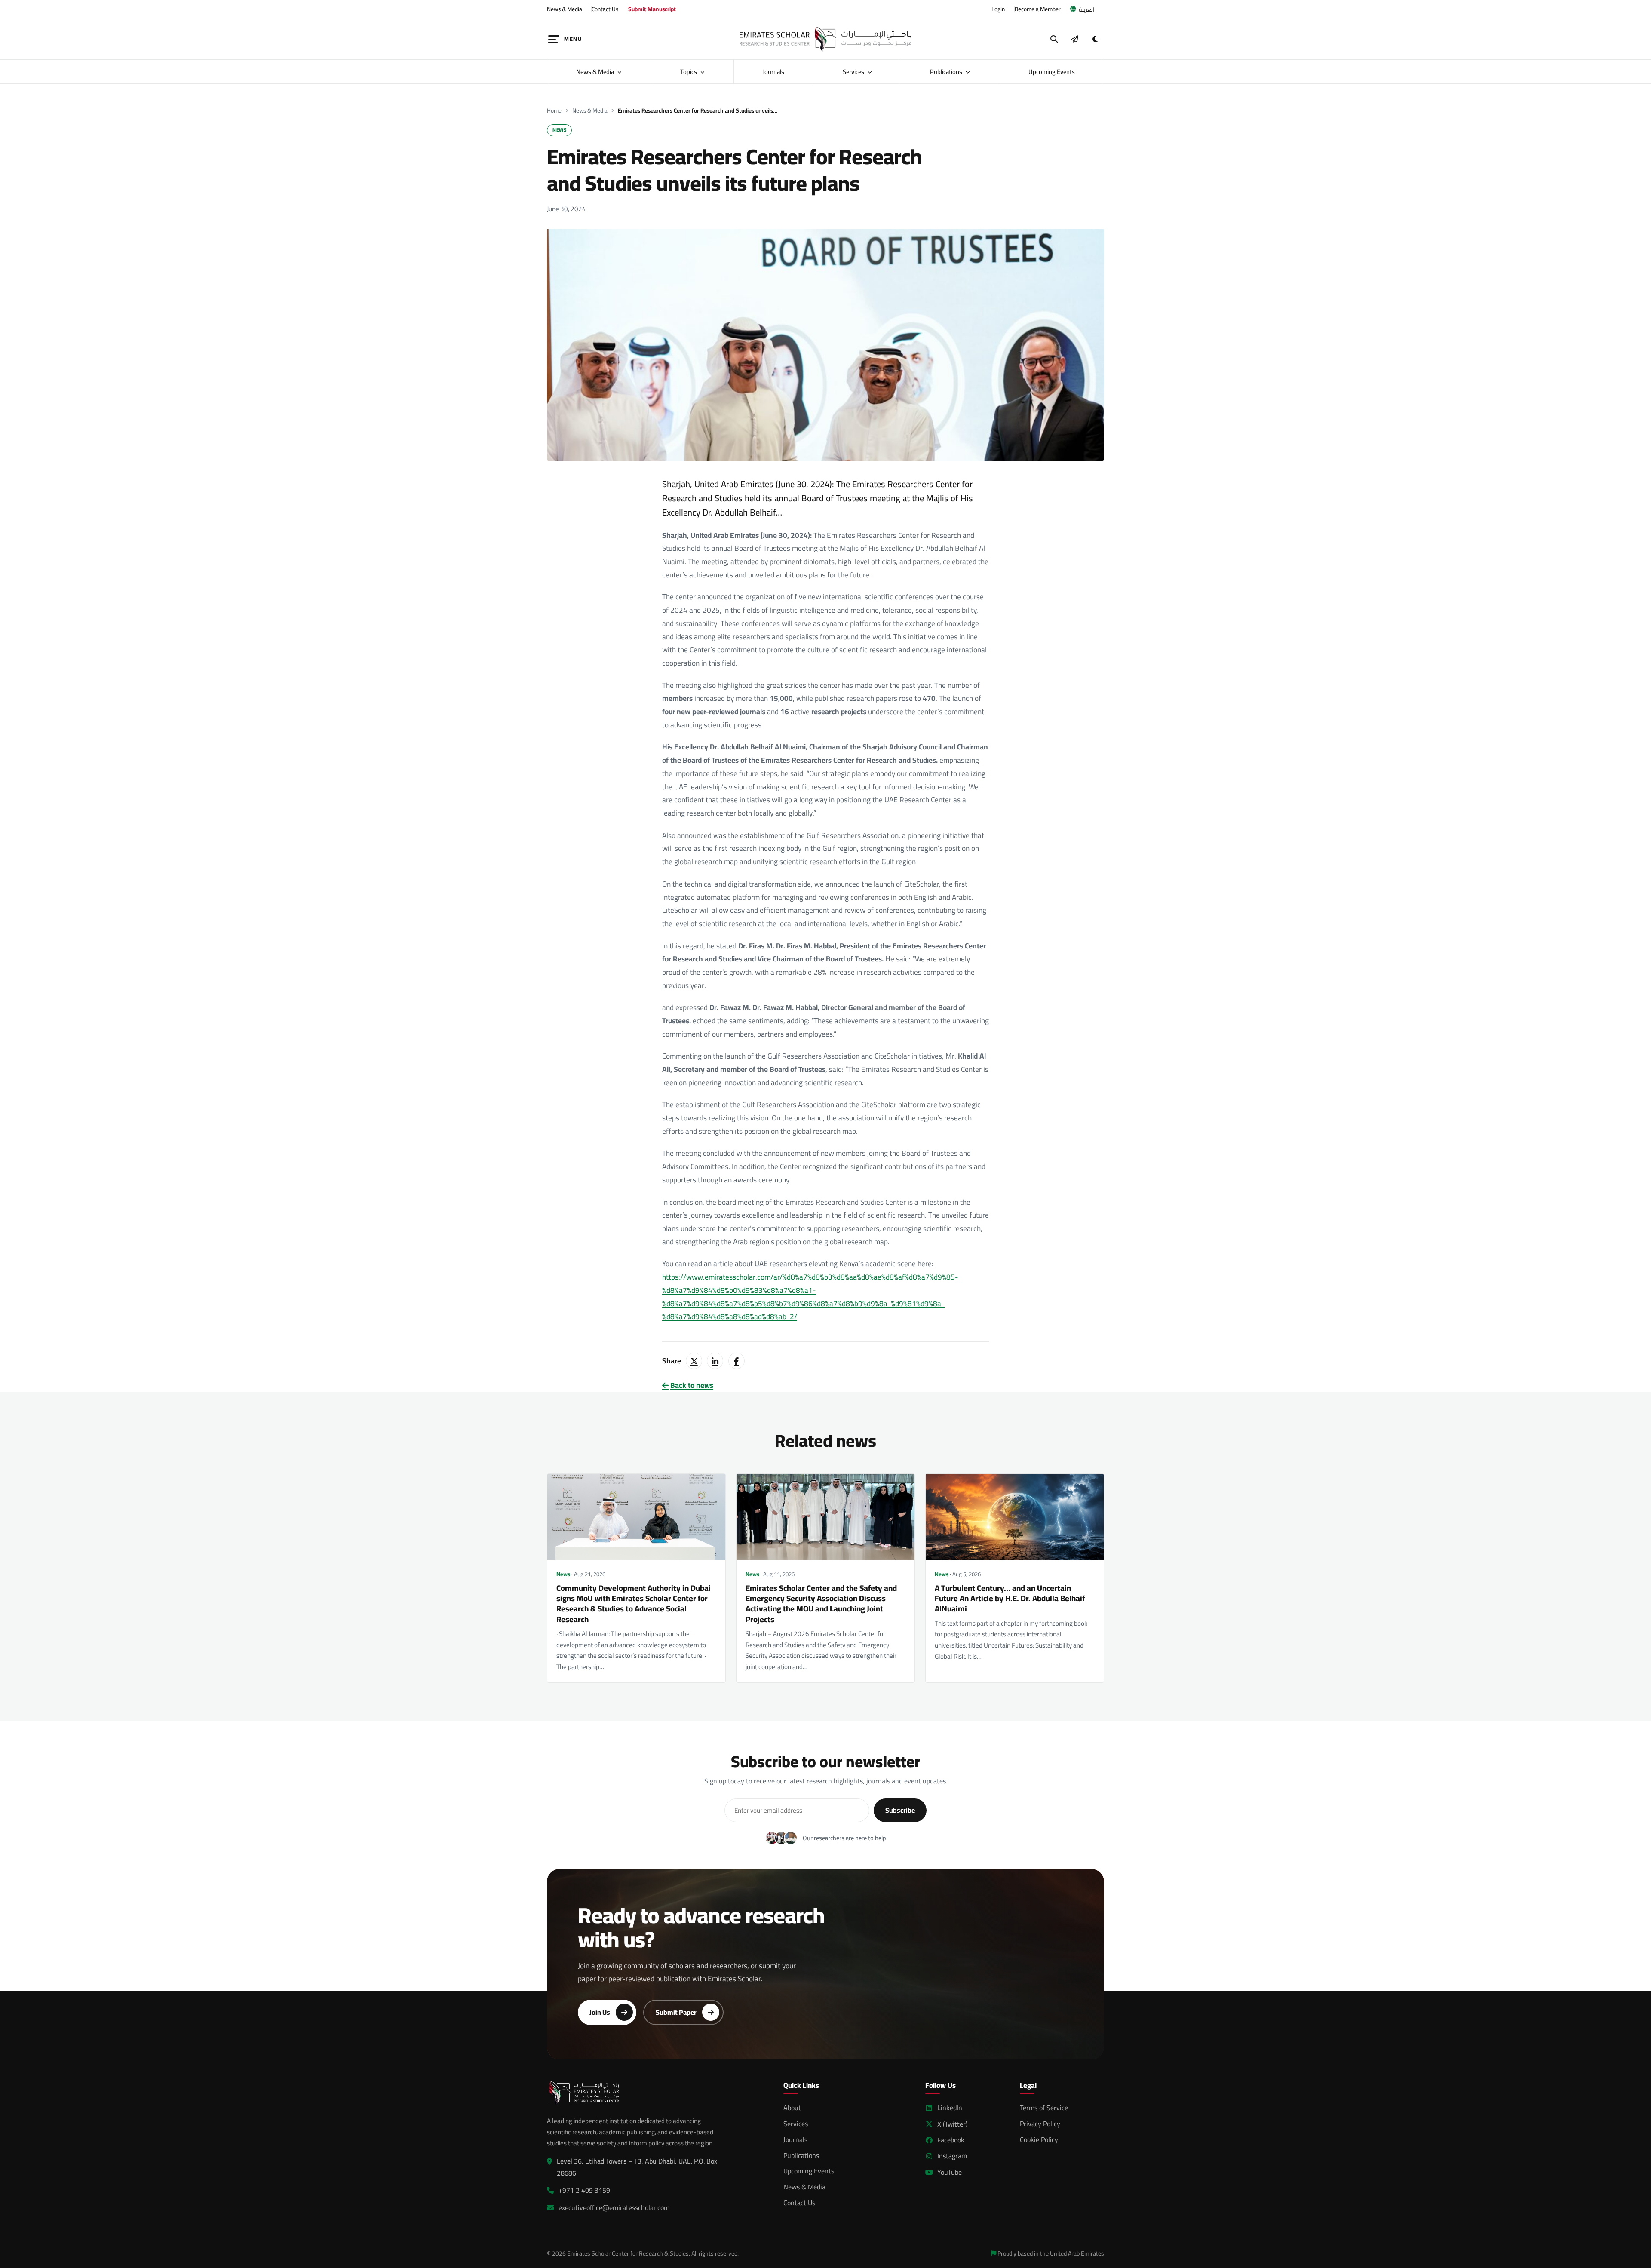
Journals (773, 72)
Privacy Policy (1040, 2124)
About (792, 2108)
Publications (947, 72)
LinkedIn (950, 2108)
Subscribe (900, 1810)
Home (554, 111)
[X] (694, 1361)
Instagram (952, 2156)
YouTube (950, 2172)
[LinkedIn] (715, 1361)
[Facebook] (737, 1361)
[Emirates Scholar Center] (825, 39)
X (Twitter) (952, 2124)
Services (854, 72)
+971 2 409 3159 (584, 2190)
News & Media (565, 9)
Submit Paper (676, 2012)
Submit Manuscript (652, 9)
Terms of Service (1044, 2108)
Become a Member (1038, 9)
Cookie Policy (1039, 2139)
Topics (689, 72)
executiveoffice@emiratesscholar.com (614, 2208)
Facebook (951, 2140)
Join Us (600, 2012)
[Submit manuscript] (1074, 39)
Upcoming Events (1052, 72)
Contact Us (605, 9)
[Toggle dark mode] (1095, 39)
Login (998, 9)
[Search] (1054, 39)
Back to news (692, 1386)
